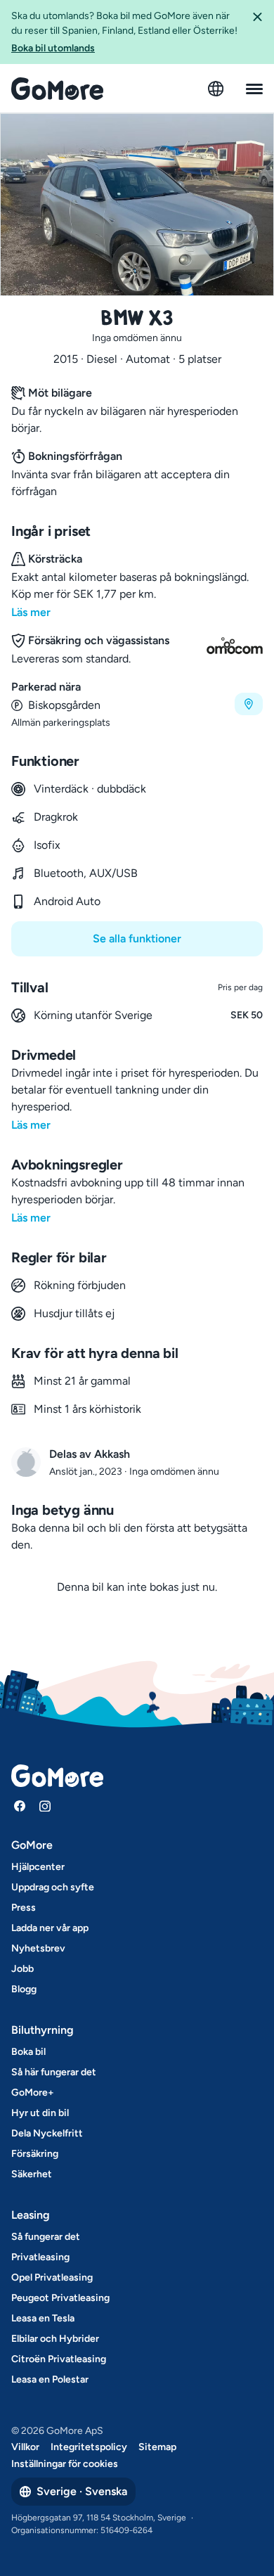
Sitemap (157, 2447)
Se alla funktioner (137, 938)
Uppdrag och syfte (53, 1887)
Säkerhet (32, 2174)
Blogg (24, 1989)
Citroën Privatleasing (59, 2359)
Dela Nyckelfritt (47, 2133)
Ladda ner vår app (50, 1928)
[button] (257, 32)
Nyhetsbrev (38, 1948)
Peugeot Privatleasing (60, 2298)
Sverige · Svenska (82, 2491)
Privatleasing (40, 2257)
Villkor (25, 2447)
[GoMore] (57, 89)
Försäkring (35, 2154)
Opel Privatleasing (52, 2277)
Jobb (22, 1969)
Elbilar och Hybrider (55, 2339)
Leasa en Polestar (50, 2379)
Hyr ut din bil (40, 2113)
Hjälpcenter (38, 1867)
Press (24, 1908)
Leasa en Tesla (43, 2318)
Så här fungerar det (54, 2072)
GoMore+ (33, 2093)
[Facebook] (20, 1806)
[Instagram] (45, 1806)
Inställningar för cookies (65, 2464)
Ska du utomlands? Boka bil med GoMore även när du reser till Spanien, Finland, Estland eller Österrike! (124, 32)
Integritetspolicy (89, 2447)
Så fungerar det (46, 2237)
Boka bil (28, 2052)
